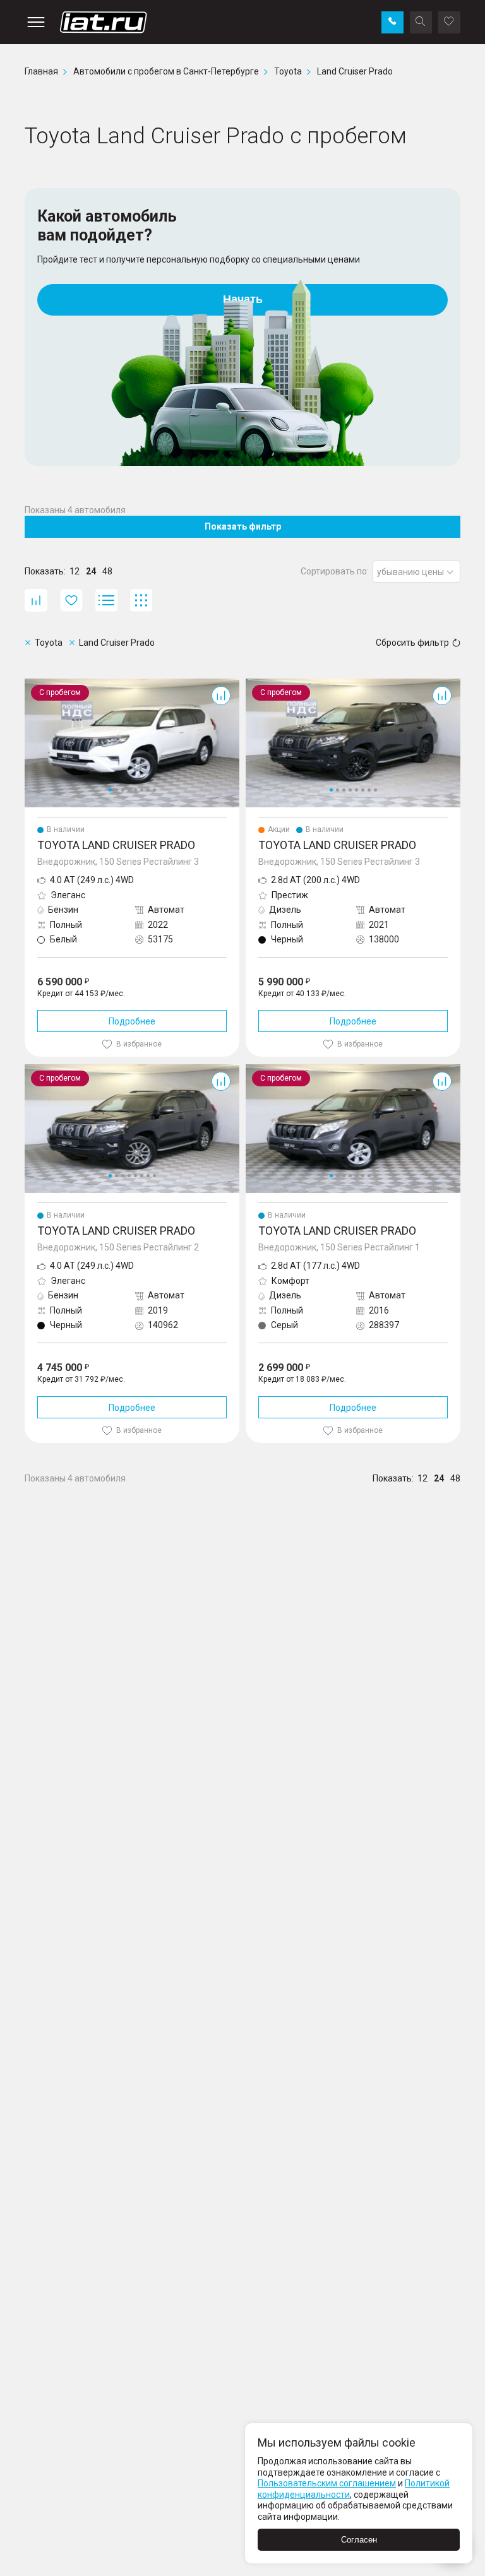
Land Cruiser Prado (63, 684)
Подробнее (132, 1021)
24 (91, 571)
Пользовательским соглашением (327, 2483)
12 (75, 571)
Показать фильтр (243, 526)
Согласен (359, 2540)
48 (107, 571)
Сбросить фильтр (412, 643)
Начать (243, 299)
